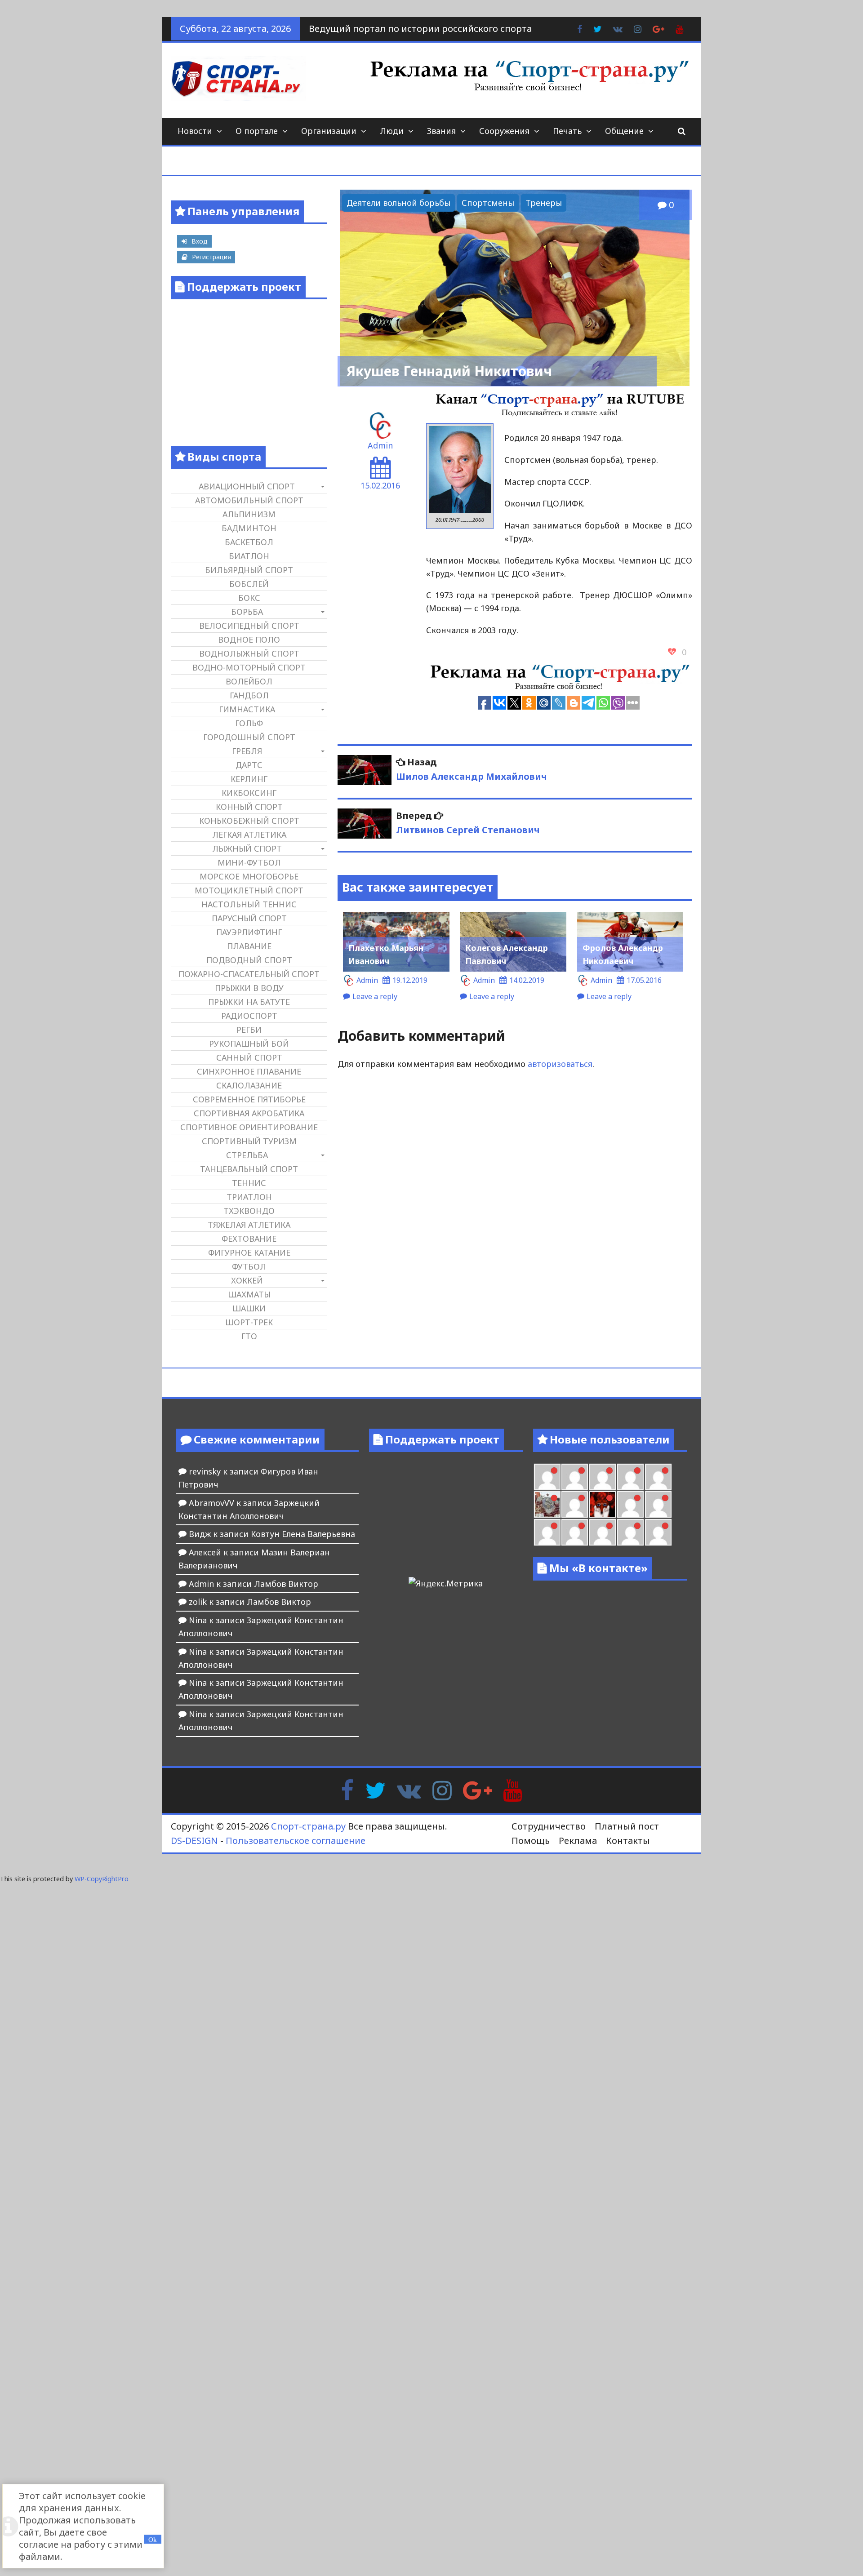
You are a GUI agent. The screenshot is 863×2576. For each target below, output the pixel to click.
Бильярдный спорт (249, 570)
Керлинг (249, 779)
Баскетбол (249, 542)
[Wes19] (547, 1504)
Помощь (531, 1841)
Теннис (249, 1183)
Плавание (249, 946)
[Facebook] (347, 1790)
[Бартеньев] (630, 1504)
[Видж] (603, 1532)
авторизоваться (560, 1064)
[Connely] (603, 1477)
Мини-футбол (249, 862)
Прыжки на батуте (249, 1002)
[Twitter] (375, 1790)
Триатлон (249, 1197)
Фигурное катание (249, 1252)
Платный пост (627, 1826)
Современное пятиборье (249, 1099)
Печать (567, 131)
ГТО (249, 1336)
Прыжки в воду (249, 988)
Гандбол (249, 695)
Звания (441, 131)
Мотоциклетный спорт (249, 890)
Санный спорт (249, 1057)
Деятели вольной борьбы (398, 203)
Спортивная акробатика (249, 1113)
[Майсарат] (603, 1504)
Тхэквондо (249, 1211)
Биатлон (249, 556)
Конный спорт (249, 807)
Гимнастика (247, 709)
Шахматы (249, 1294)
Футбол (249, 1266)
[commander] (658, 1477)
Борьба (247, 612)
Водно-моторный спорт (249, 667)
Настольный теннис (249, 904)
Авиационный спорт (247, 486)
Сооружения (504, 131)
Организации (329, 131)
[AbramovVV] (575, 1532)
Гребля (247, 751)
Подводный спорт (249, 960)
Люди (392, 131)
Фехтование (249, 1239)
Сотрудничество (549, 1826)
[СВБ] (547, 1532)
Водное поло (249, 640)
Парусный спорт (249, 918)
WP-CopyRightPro (102, 1879)
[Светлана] (630, 1477)
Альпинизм (249, 514)
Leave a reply (375, 996)
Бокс (249, 598)
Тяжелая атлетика (249, 1225)
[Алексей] (658, 1532)
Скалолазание (249, 1085)
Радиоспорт (249, 1016)
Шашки (249, 1308)
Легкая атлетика (249, 835)
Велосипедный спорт (249, 626)
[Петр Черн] (547, 1477)
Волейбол (249, 681)
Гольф (249, 723)
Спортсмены (488, 203)
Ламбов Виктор (286, 1584)
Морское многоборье (249, 876)
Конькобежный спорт (249, 821)
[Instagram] (442, 1790)
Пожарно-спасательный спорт (249, 974)
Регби (249, 1030)
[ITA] (575, 1504)
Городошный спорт (249, 737)
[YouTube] (513, 1790)
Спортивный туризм (249, 1141)
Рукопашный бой (249, 1044)
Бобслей (249, 584)
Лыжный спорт (247, 848)
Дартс (249, 765)
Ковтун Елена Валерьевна (303, 1534)
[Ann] (575, 1477)
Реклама (578, 1841)
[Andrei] (658, 1504)
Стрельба (247, 1155)
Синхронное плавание (249, 1071)
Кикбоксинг (249, 793)
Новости (195, 131)
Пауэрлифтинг (249, 932)
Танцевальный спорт (249, 1169)
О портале (257, 131)
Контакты (628, 1841)
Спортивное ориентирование (249, 1127)
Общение (624, 131)
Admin (380, 445)
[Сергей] (630, 1532)
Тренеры (544, 203)
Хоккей (247, 1280)
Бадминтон (249, 528)
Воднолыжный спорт (249, 653)
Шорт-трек (249, 1322)
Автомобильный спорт (249, 500)
